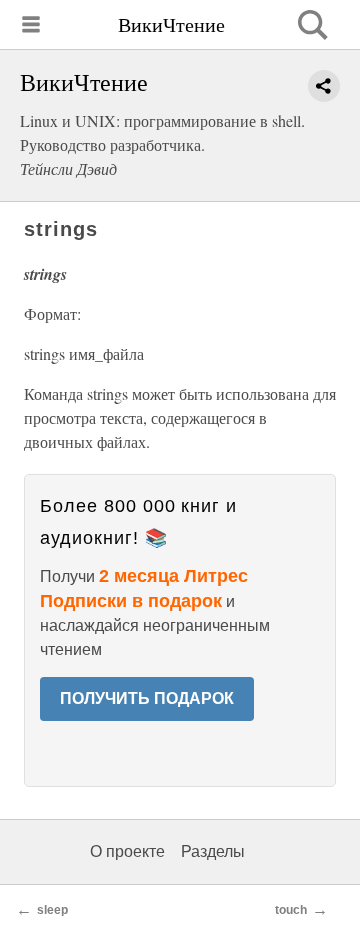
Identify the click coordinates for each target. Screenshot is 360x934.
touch (291, 910)
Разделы (213, 851)
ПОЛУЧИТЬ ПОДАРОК (147, 698)
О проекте (127, 851)
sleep (52, 910)
